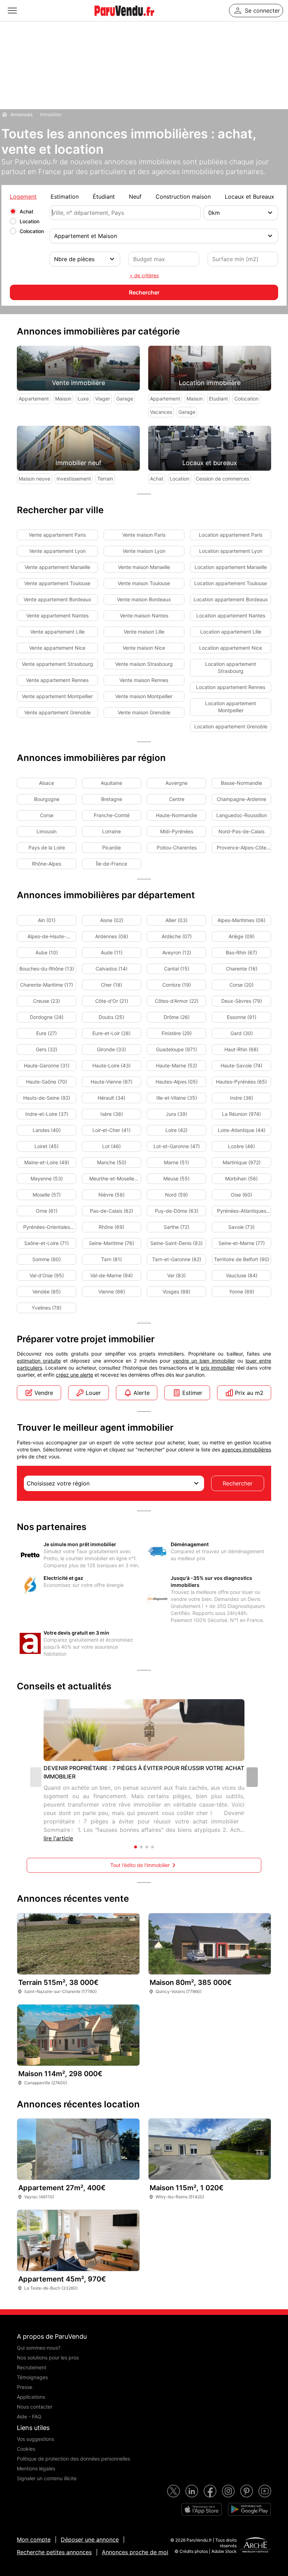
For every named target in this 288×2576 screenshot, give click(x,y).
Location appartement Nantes (231, 615)
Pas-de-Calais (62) (112, 1211)
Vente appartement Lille (57, 632)
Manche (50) (112, 1162)
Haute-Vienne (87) (112, 1082)
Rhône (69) (112, 1227)
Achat (27, 211)
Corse (47, 815)
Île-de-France (112, 864)
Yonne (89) (242, 1292)
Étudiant (104, 197)
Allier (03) (176, 920)
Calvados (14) (112, 969)
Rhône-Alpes (47, 864)
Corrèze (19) (177, 985)
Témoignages (32, 2377)
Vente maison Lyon (144, 551)
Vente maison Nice (144, 648)
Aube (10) (47, 952)
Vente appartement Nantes (57, 615)
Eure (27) (47, 1033)
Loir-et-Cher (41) (112, 1130)
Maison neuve (34, 479)
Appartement (34, 399)
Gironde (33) (112, 1049)
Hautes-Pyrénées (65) (241, 1082)
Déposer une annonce (90, 2539)
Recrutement (32, 2367)
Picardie (112, 847)
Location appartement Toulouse (231, 583)
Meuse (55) (176, 1178)
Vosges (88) (176, 1292)
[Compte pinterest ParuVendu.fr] (247, 2491)
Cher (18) (112, 985)
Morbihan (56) (241, 1178)
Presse (25, 2387)
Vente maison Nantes (144, 615)
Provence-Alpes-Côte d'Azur (241, 849)
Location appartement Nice (231, 648)
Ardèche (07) (177, 936)
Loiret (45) (47, 1146)
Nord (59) (176, 1195)
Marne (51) (176, 1162)
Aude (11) (112, 952)
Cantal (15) (177, 969)
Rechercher (238, 1483)
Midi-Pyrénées (177, 831)
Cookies (26, 2449)
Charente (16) (242, 969)
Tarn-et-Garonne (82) (177, 1259)
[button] (252, 1777)
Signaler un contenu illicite (47, 2478)
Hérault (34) (112, 1098)
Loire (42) (176, 1130)
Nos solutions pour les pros (48, 2358)
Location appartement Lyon (231, 551)
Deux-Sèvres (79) (242, 1001)
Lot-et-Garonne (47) (177, 1146)
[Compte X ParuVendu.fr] (174, 2491)
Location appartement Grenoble (231, 726)
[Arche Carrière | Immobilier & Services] (255, 2546)
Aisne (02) (112, 920)
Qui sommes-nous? (39, 2348)
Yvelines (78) (47, 1308)
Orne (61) (47, 1211)
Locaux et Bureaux (250, 197)
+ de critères (144, 275)
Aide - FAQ (29, 2416)
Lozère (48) (241, 1146)
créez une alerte (74, 1375)
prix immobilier (218, 1368)
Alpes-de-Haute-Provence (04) (47, 938)
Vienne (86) (112, 1292)
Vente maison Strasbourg (144, 664)
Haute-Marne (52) (176, 1065)
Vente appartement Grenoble (57, 712)
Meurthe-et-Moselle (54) (112, 1180)
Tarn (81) (112, 1259)
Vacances (161, 412)
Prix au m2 (249, 1393)
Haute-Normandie (176, 815)
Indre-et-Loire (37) (47, 1114)
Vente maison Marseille (144, 567)
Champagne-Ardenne (241, 799)
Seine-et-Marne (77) (242, 1243)
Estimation (65, 197)
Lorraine (112, 831)
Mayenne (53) (47, 1178)
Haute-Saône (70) (47, 1082)
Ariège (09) (242, 936)
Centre (177, 799)
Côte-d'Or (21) (112, 1001)
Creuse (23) (47, 1001)
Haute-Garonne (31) (47, 1065)
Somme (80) (47, 1259)
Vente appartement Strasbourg (57, 664)
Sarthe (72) (176, 1227)
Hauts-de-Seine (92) (47, 1098)
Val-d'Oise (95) (47, 1275)
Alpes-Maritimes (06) (241, 920)
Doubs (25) (112, 1017)
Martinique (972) (242, 1162)
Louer (93, 1393)
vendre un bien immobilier (204, 1361)
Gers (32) (47, 1049)
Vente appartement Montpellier (57, 696)
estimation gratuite (39, 1361)
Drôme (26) (177, 1017)
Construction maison (183, 197)
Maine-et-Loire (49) (47, 1162)
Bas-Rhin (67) (241, 952)
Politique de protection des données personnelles (73, 2459)
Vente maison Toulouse (144, 583)
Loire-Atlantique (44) (242, 1130)
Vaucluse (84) (242, 1275)
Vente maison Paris (144, 535)
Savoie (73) (241, 1227)
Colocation (32, 231)
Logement (23, 197)
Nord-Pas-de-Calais (241, 831)
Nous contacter (35, 2407)
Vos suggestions (35, 2439)
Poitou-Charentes (177, 847)
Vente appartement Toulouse (57, 583)
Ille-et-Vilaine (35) (177, 1098)
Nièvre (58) (112, 1195)
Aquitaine (112, 783)
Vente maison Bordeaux (144, 599)
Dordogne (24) (47, 1017)
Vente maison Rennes (144, 680)
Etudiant (218, 399)
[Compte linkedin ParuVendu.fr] (192, 2491)
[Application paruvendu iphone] (202, 2509)
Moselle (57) (47, 1195)
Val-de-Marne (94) (112, 1275)
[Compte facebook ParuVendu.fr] (210, 2491)
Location (30, 221)
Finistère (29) (177, 1033)
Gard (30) (242, 1033)
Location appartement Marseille (231, 567)
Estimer (192, 1393)
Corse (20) (241, 985)
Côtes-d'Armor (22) (177, 1001)
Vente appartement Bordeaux (57, 599)
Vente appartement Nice (57, 648)
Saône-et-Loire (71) (47, 1243)
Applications (31, 2397)
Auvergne (176, 783)
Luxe (83, 399)
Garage (125, 399)
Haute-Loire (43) (112, 1065)
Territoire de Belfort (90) (242, 1259)
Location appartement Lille (231, 632)
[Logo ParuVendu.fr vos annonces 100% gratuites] (124, 19)
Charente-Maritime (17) (47, 985)
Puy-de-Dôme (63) (177, 1211)
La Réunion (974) (241, 1114)
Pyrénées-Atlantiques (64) (242, 1212)
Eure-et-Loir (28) (112, 1033)
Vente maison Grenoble (144, 712)
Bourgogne (47, 799)
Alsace (47, 783)
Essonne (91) (242, 1017)
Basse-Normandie (241, 783)
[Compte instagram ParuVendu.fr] (228, 2491)
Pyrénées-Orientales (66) (47, 1228)
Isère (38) (112, 1114)
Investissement (74, 479)
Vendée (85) (47, 1292)
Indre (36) (242, 1098)
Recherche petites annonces (54, 2552)
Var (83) (176, 1275)
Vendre (44, 1393)
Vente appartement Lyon (57, 551)
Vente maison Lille (144, 632)
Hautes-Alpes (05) (177, 1082)
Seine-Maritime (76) (112, 1243)
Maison (63, 399)
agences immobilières (246, 1449)
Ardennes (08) (112, 936)
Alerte (142, 1393)
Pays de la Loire (47, 847)
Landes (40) (47, 1130)
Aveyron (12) (177, 952)
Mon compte (34, 2539)
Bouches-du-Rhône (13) (47, 969)
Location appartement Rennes (231, 687)
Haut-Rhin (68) (241, 1049)
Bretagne (112, 799)
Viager (103, 399)
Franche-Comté (112, 815)
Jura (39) (176, 1114)
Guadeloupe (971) (176, 1049)
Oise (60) (241, 1195)
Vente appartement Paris (57, 535)
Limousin (47, 831)
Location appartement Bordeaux (231, 599)
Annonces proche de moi (135, 2552)
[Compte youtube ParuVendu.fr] (265, 2491)
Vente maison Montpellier (144, 696)
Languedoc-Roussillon (242, 815)
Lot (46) (112, 1146)
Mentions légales (36, 2468)
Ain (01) (47, 920)
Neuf (135, 197)
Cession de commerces (222, 479)
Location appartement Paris (231, 535)
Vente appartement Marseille (57, 567)
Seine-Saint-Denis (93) (176, 1243)
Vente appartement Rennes (57, 680)
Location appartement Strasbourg (231, 667)
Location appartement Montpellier (231, 707)
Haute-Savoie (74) (241, 1065)
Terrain (105, 479)
